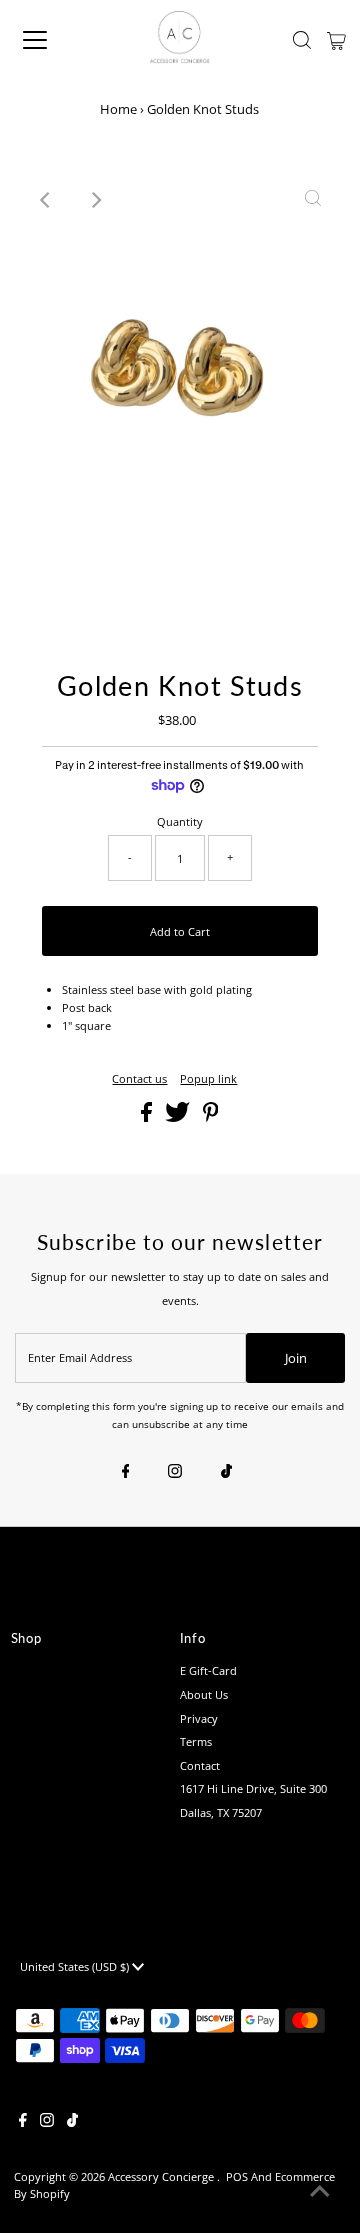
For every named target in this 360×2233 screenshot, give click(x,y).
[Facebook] (126, 1472)
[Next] (96, 200)
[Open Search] (302, 40)
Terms (196, 1741)
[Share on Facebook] (148, 1117)
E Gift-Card (208, 1670)
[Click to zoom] (313, 200)
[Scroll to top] (320, 2193)
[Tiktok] (226, 1472)
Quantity (180, 821)
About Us (204, 1694)
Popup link (208, 1078)
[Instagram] (175, 1472)
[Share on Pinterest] (211, 1117)
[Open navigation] (49, 40)
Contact (200, 1765)
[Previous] (47, 200)
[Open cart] (336, 40)
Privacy (199, 1718)
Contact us (139, 1078)
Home (118, 109)
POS (237, 2176)
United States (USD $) (76, 1966)
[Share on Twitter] (179, 1117)
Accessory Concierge (162, 2176)
